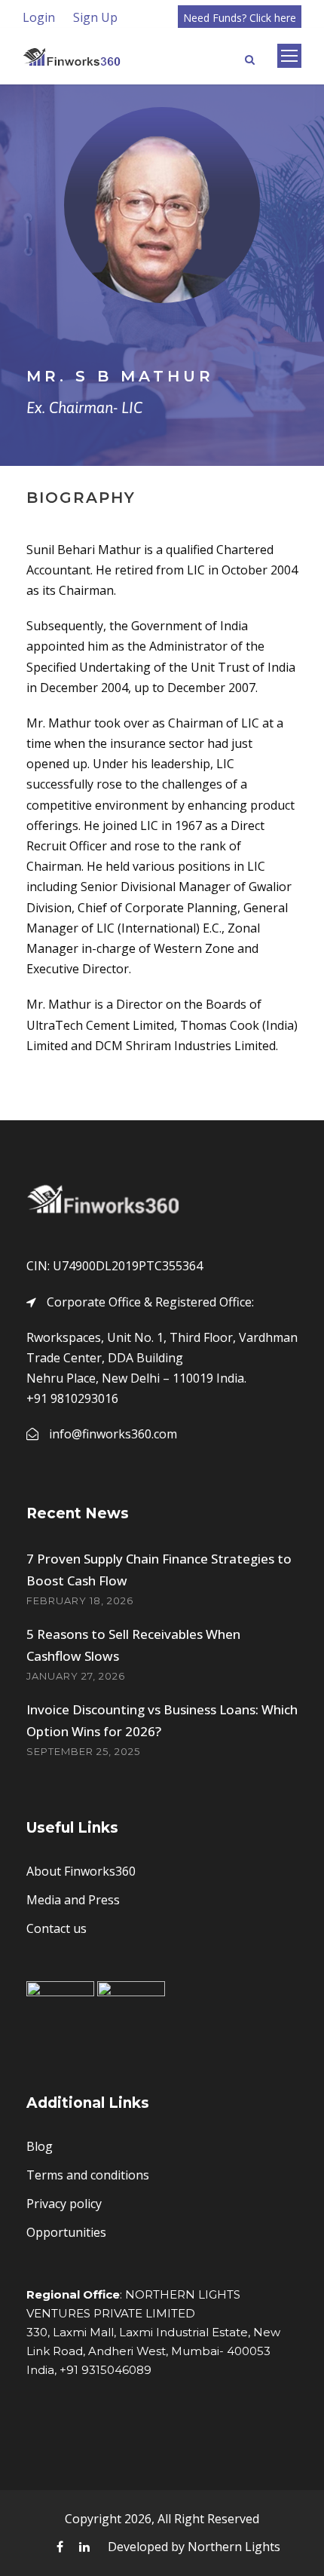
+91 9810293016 (72, 1398)
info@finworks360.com (113, 1434)
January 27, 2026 (76, 1676)
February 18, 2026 (80, 1600)
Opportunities (66, 2232)
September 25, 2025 (83, 1751)
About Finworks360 (81, 1871)
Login (39, 17)
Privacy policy (64, 2204)
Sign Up (95, 17)
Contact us (57, 1928)
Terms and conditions (88, 2175)
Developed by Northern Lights (194, 2547)
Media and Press (73, 1900)
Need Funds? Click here (240, 18)
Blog (40, 2146)
